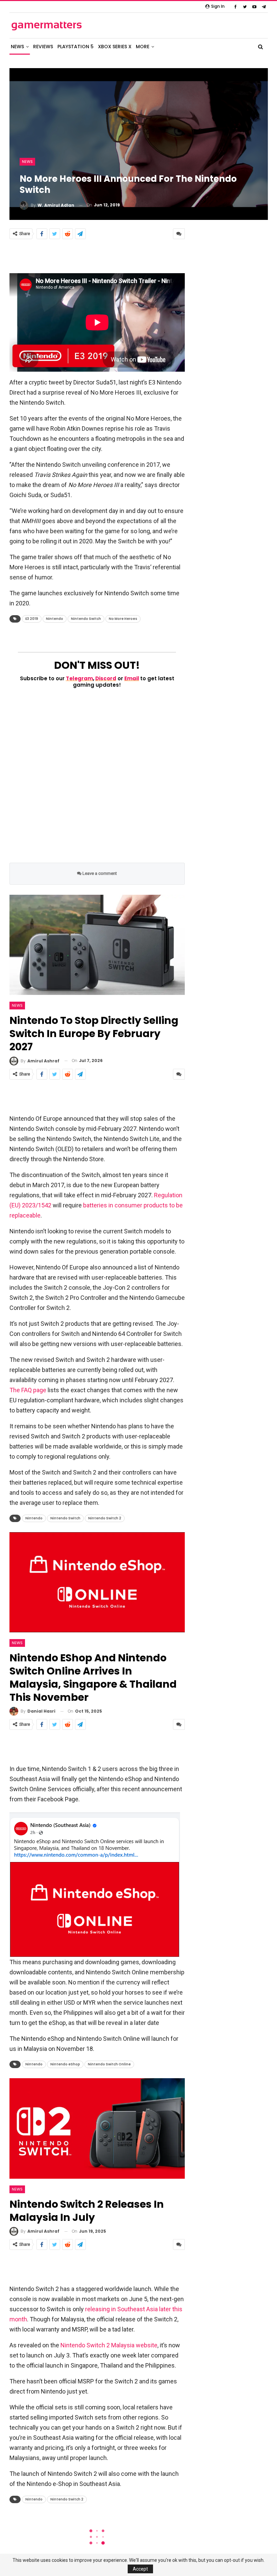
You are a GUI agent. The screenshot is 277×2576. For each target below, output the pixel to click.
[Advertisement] (97, 256)
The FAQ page (28, 1390)
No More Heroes (123, 619)
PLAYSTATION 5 (75, 47)
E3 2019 (32, 619)
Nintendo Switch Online (109, 2064)
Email (132, 678)
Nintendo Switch (86, 619)
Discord (106, 678)
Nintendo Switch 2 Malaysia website (109, 2345)
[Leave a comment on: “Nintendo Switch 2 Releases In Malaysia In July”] (179, 2244)
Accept (140, 2569)
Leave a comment (99, 873)
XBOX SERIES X (115, 47)
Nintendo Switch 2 (105, 1518)
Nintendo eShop (65, 2064)
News (27, 162)
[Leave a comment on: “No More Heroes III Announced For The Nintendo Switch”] (179, 234)
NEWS (17, 47)
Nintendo (55, 619)
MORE (143, 47)
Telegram (79, 678)
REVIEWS (43, 47)
